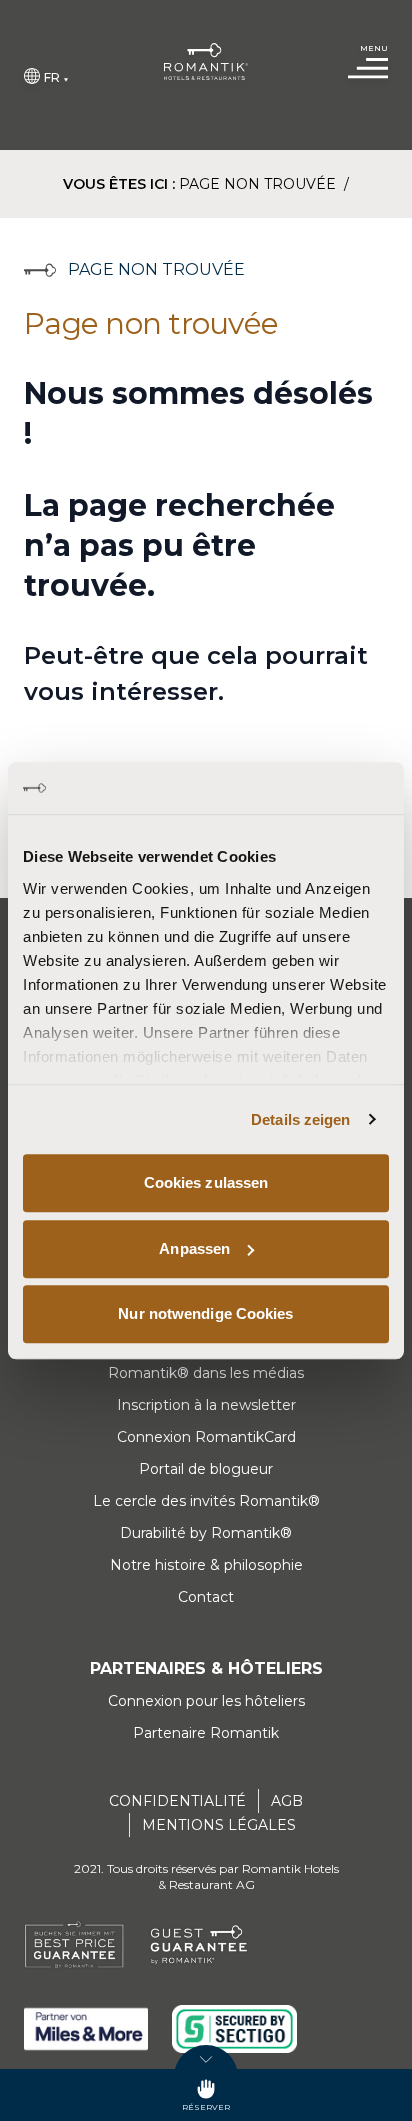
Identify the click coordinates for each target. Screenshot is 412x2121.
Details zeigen (300, 1119)
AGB (287, 1801)
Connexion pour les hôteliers (206, 1701)
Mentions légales (219, 1825)
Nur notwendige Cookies (205, 1313)
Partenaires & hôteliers (206, 1668)
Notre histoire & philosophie (206, 1565)
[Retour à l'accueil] (206, 61)
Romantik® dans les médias (206, 1373)
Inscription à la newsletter (206, 1405)
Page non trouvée (259, 184)
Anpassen (194, 1248)
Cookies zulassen (206, 1182)
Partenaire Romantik (206, 1733)
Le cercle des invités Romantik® (206, 1501)
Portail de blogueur (206, 1469)
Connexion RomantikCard (206, 1437)
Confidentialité (177, 1801)
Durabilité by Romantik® (206, 1533)
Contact (206, 1597)
